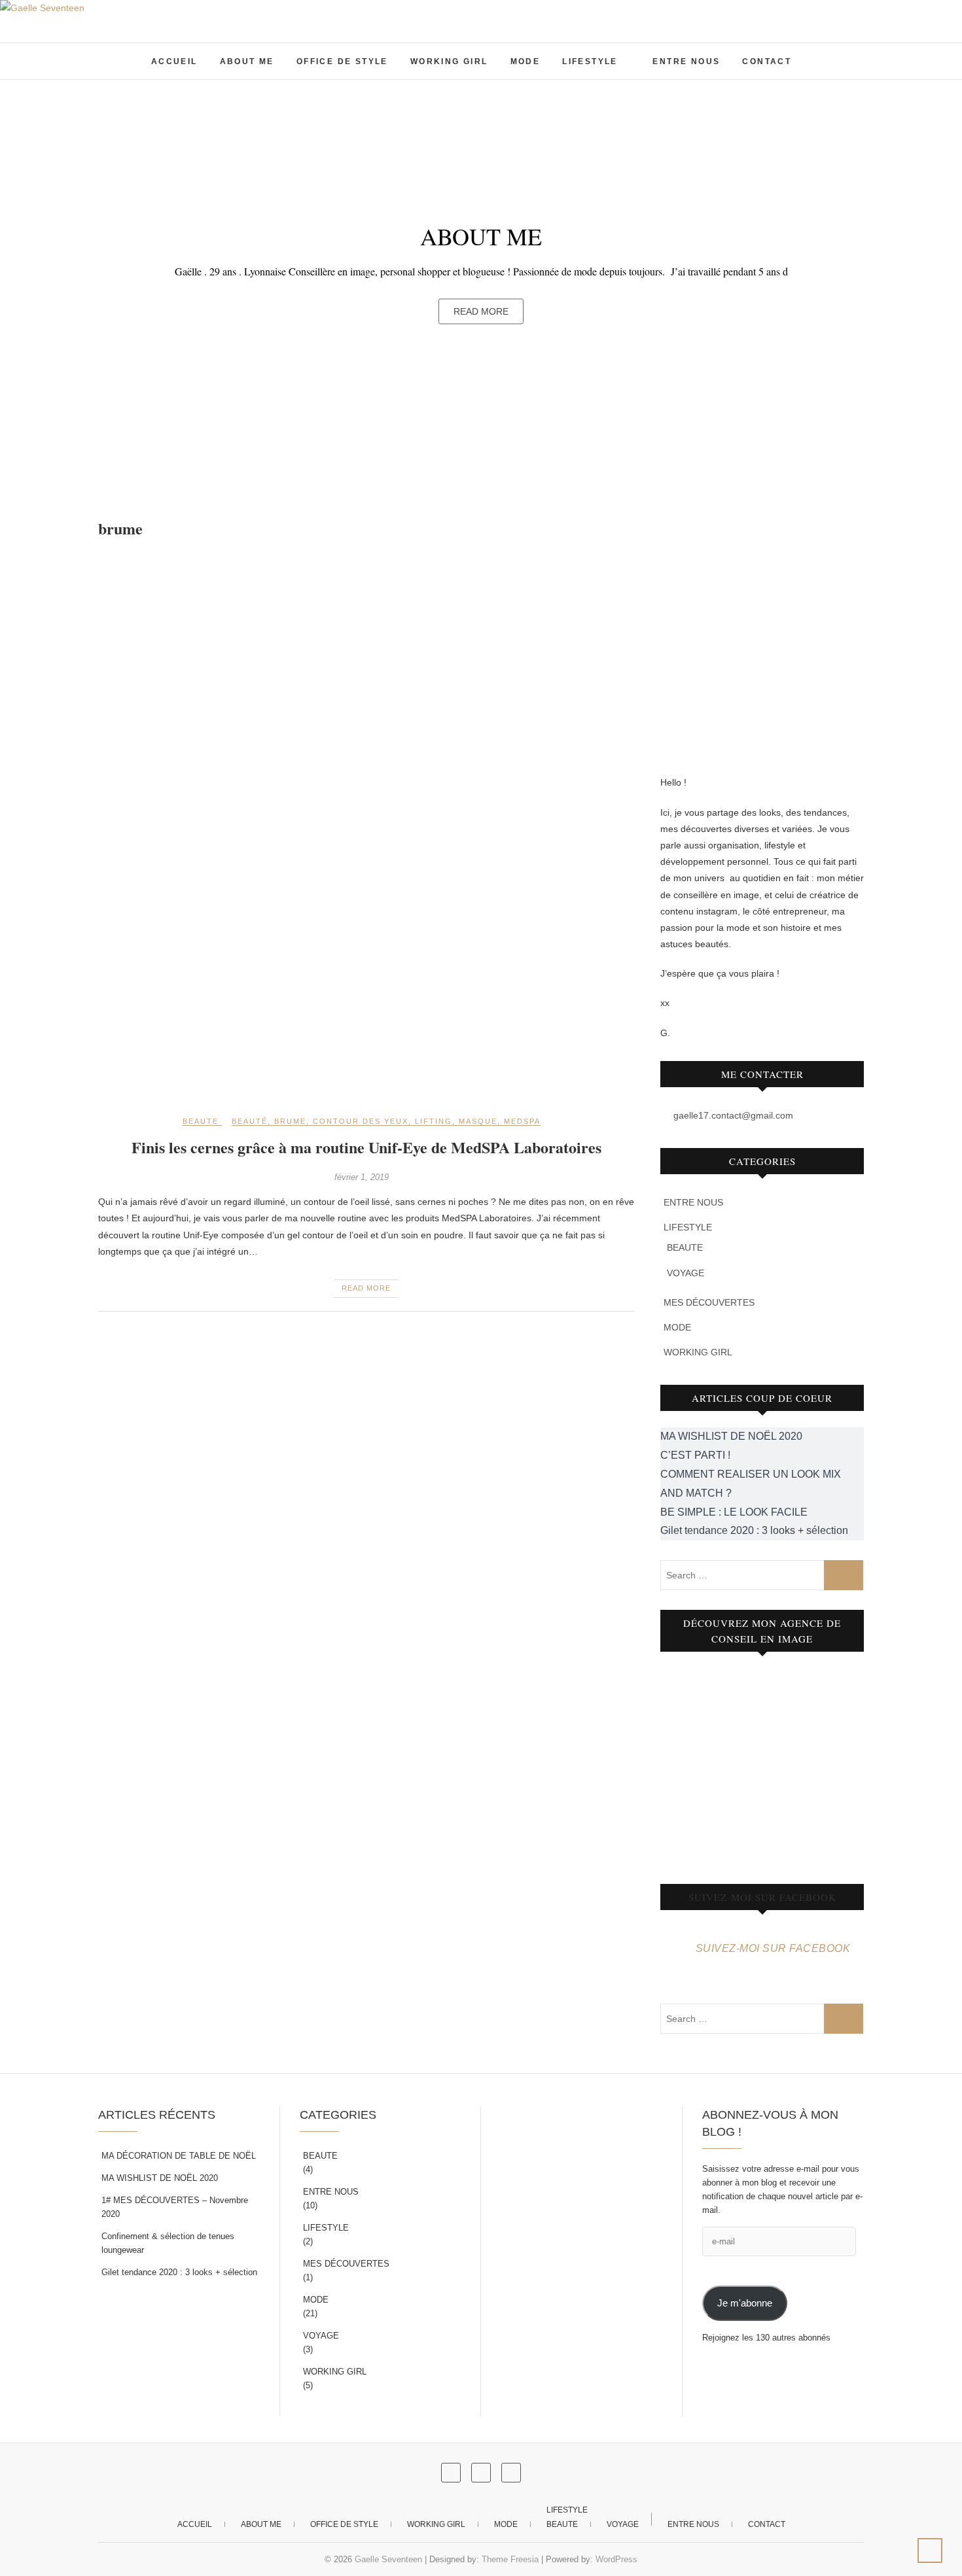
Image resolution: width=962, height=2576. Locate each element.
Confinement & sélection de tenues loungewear (168, 2243)
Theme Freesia (510, 2559)
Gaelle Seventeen (388, 2559)
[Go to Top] (930, 2550)
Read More (481, 311)
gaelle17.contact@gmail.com (732, 1115)
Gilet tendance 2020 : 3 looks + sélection (179, 2272)
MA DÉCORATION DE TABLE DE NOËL (179, 2156)
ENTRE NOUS (686, 61)
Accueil (174, 61)
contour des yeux (361, 1121)
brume (290, 1121)
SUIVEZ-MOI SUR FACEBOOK (762, 1897)
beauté (250, 1121)
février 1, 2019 (362, 1177)
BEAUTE (201, 1121)
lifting (434, 1121)
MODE (526, 61)
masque (478, 1121)
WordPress (616, 2559)
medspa (522, 1121)
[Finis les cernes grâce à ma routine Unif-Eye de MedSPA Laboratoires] (366, 827)
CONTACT (767, 61)
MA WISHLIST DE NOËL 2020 (160, 2178)
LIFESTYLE (590, 61)
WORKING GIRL (449, 61)
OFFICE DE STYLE (342, 61)
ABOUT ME (247, 61)
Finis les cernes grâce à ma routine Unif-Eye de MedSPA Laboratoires (366, 1147)
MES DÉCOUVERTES (709, 1302)
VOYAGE (686, 1273)
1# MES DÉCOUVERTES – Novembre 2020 (175, 2207)
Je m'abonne (745, 2303)
